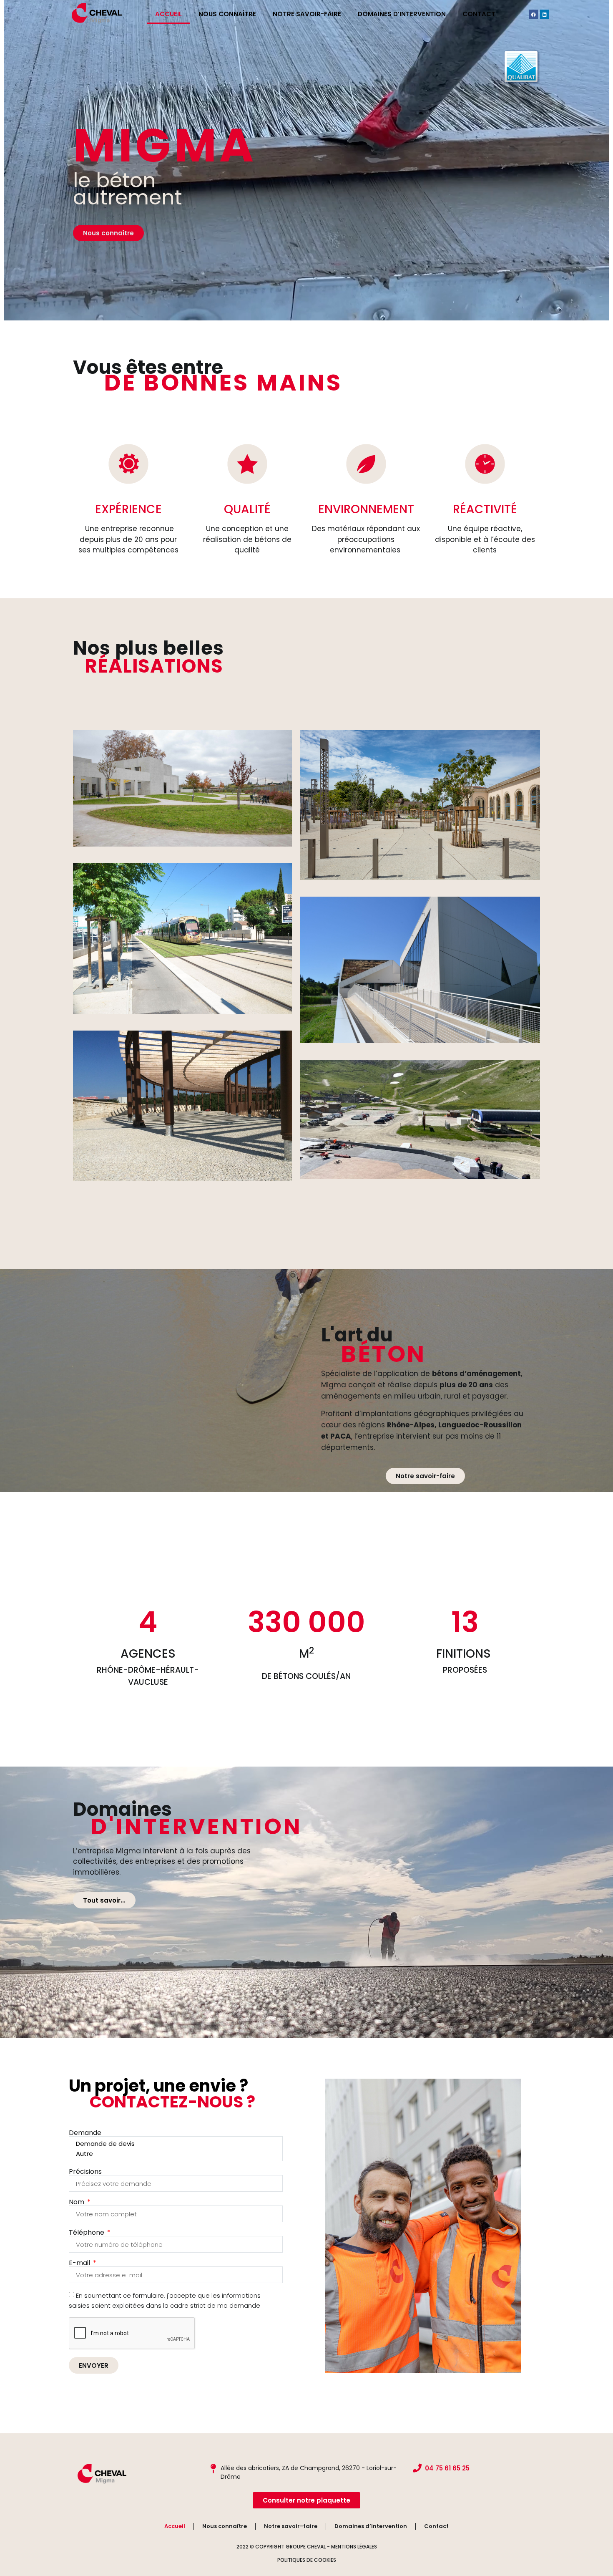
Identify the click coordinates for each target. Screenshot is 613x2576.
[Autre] (175, 2154)
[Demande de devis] (175, 2144)
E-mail (80, 2263)
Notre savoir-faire (307, 14)
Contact (479, 14)
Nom (77, 2202)
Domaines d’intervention (402, 14)
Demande (85, 2133)
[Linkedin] (545, 14)
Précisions (85, 2172)
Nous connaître (227, 14)
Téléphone (87, 2233)
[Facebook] (533, 14)
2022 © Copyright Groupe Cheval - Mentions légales (307, 2547)
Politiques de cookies (307, 2560)
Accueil (168, 14)
